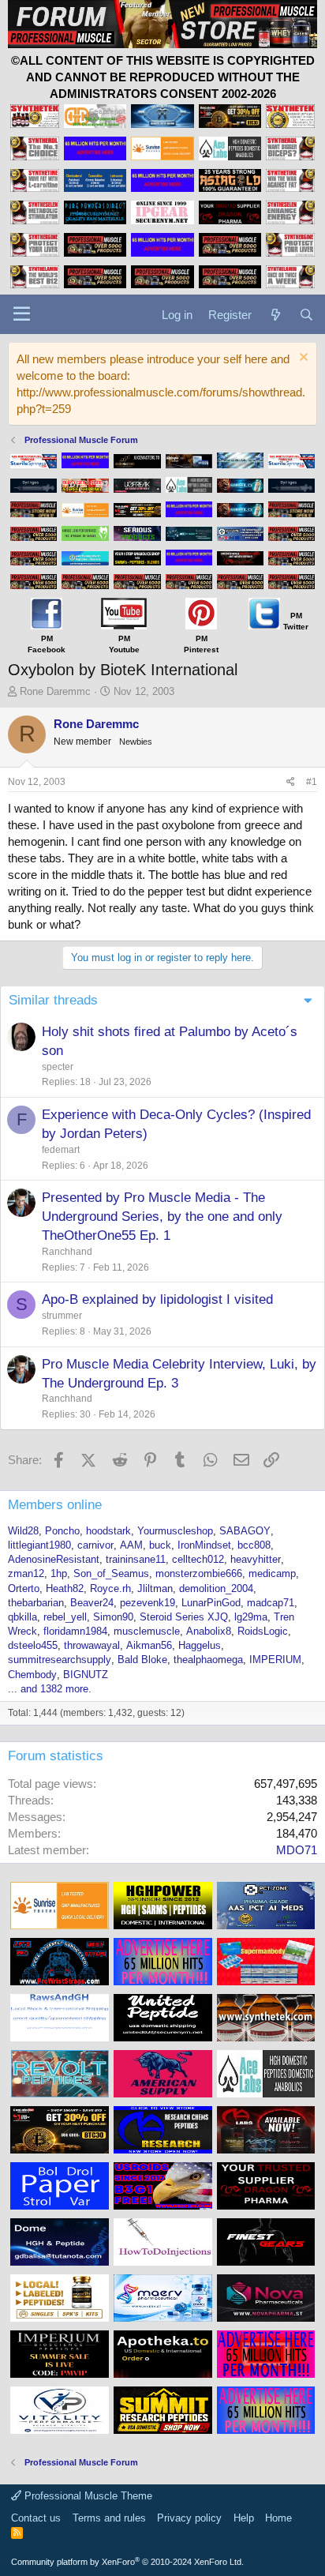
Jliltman (155, 1588)
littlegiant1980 (39, 1545)
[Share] (291, 782)
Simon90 (113, 1617)
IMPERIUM (275, 1660)
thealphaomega (208, 1660)
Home (278, 2518)
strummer (62, 1316)
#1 (312, 782)
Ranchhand (67, 1252)
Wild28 (23, 1531)
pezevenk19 (148, 1603)
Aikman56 (149, 1645)
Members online (55, 1505)
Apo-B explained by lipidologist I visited (157, 1299)
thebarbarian (36, 1603)
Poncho (62, 1531)
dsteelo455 (33, 1645)
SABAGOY (245, 1531)
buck (160, 1545)
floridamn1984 (75, 1631)
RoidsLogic (263, 1631)
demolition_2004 (216, 1588)
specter (58, 1067)
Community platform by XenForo (127, 2562)
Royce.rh (110, 1588)
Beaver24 (92, 1603)
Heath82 (65, 1588)
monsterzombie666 (199, 1573)
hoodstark (108, 1531)
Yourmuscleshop (175, 1531)
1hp (59, 1573)
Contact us (36, 2518)
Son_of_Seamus (111, 1573)
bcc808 (254, 1545)
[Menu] (22, 314)
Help (244, 2518)
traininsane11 (136, 1559)
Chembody (32, 1675)
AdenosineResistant (54, 1559)
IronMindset (204, 1545)
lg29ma (251, 1617)
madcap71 (271, 1603)
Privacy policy (189, 2518)
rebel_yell (65, 1617)
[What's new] (275, 315)
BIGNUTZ (86, 1675)
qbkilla (22, 1617)
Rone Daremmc (55, 691)
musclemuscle (147, 1631)
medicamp (272, 1573)
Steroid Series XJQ (184, 1617)
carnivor (95, 1545)
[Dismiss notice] (302, 359)
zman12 (26, 1573)
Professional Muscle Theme (87, 2496)
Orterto (24, 1588)
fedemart (61, 1150)
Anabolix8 (209, 1631)
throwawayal (92, 1645)
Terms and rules (109, 2518)
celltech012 (198, 1559)
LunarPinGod (211, 1603)
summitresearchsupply (60, 1660)
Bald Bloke (142, 1660)
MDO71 (297, 1850)
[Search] (306, 315)
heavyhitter (256, 1559)
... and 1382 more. (50, 1689)
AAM (131, 1545)
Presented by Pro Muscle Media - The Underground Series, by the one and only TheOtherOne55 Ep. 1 (162, 1217)
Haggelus (200, 1645)
